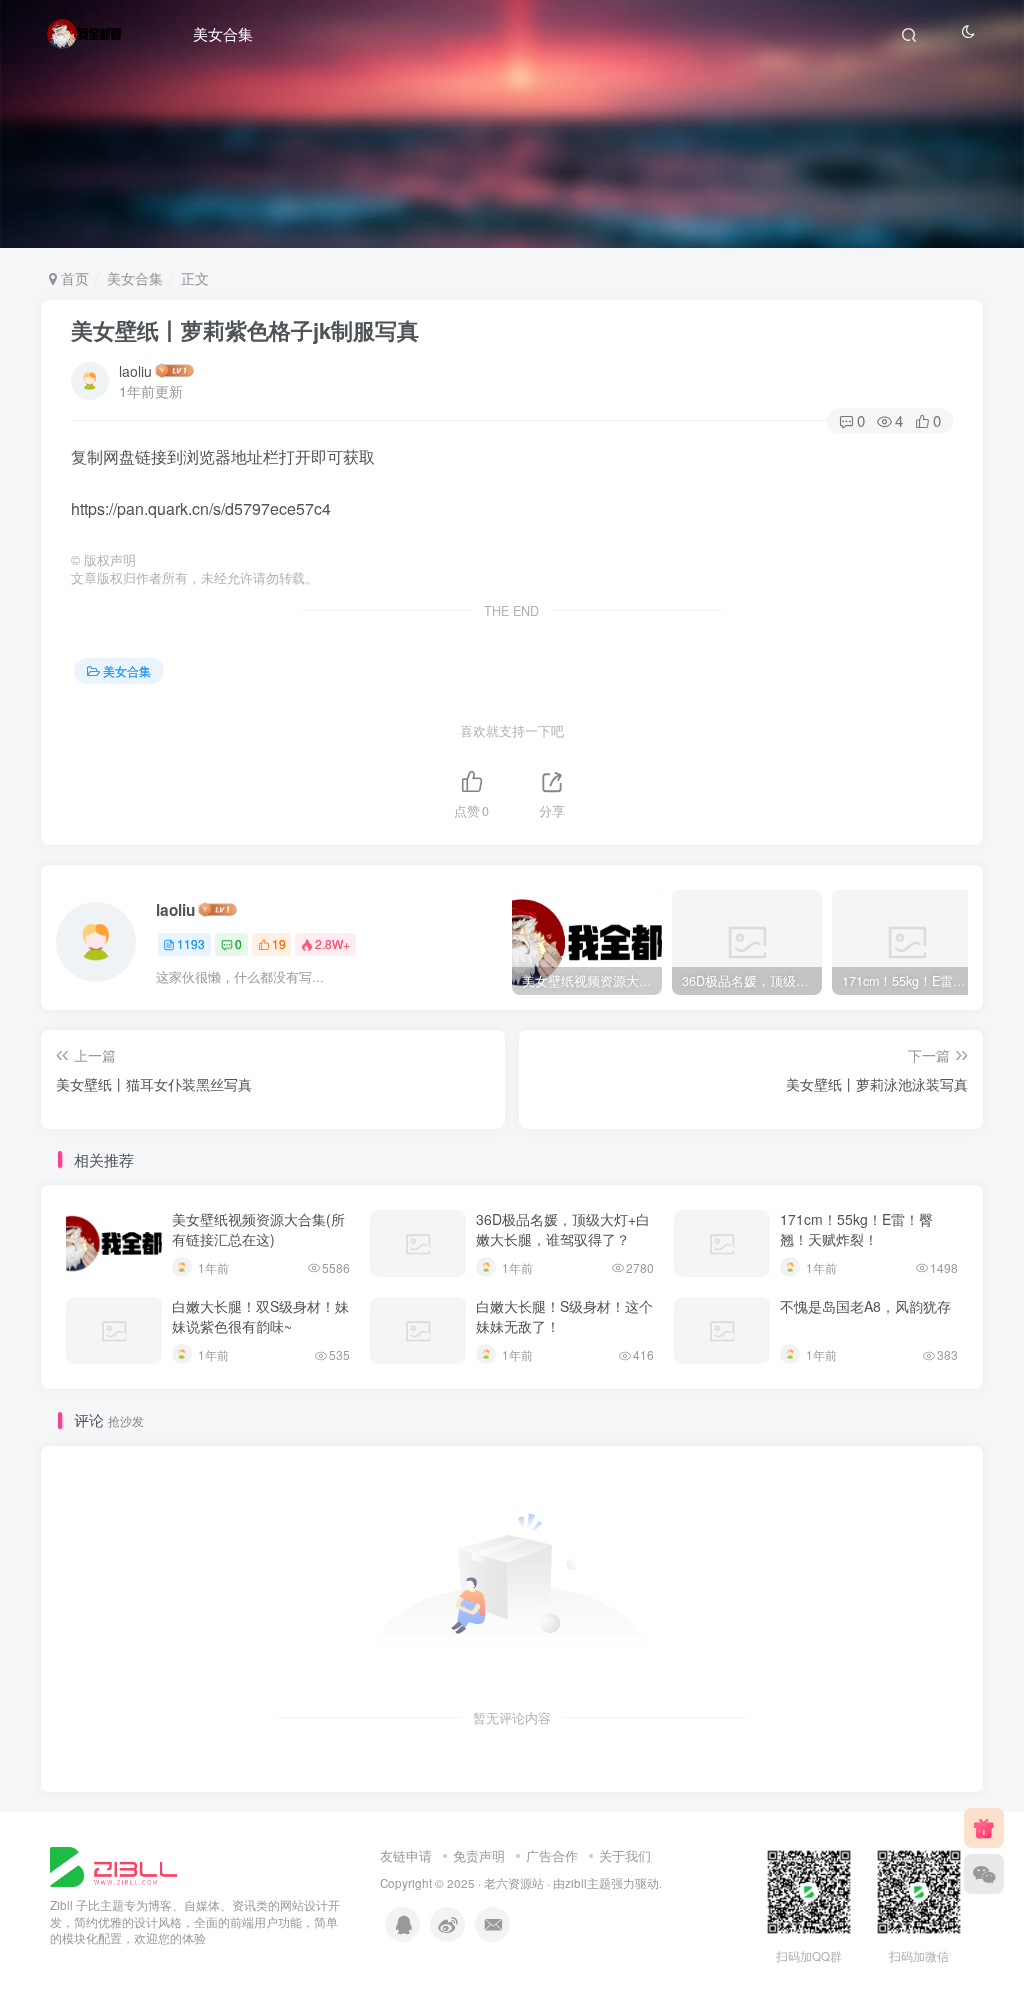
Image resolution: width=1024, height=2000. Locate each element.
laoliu (135, 371)
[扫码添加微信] (984, 1874)
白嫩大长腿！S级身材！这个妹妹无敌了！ (564, 1316)
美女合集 (223, 33)
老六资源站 (514, 1883)
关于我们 (625, 1855)
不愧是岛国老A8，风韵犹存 (865, 1306)
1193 (191, 943)
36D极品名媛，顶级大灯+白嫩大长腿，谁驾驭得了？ (563, 1229)
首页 (73, 278)
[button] (998, 238)
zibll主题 (588, 1883)
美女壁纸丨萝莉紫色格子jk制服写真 (245, 330)
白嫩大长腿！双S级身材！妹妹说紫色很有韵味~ (260, 1316)
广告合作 (552, 1855)
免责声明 (479, 1855)
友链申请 (406, 1855)
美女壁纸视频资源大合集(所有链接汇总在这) (258, 1229)
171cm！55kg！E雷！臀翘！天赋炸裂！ (856, 1229)
